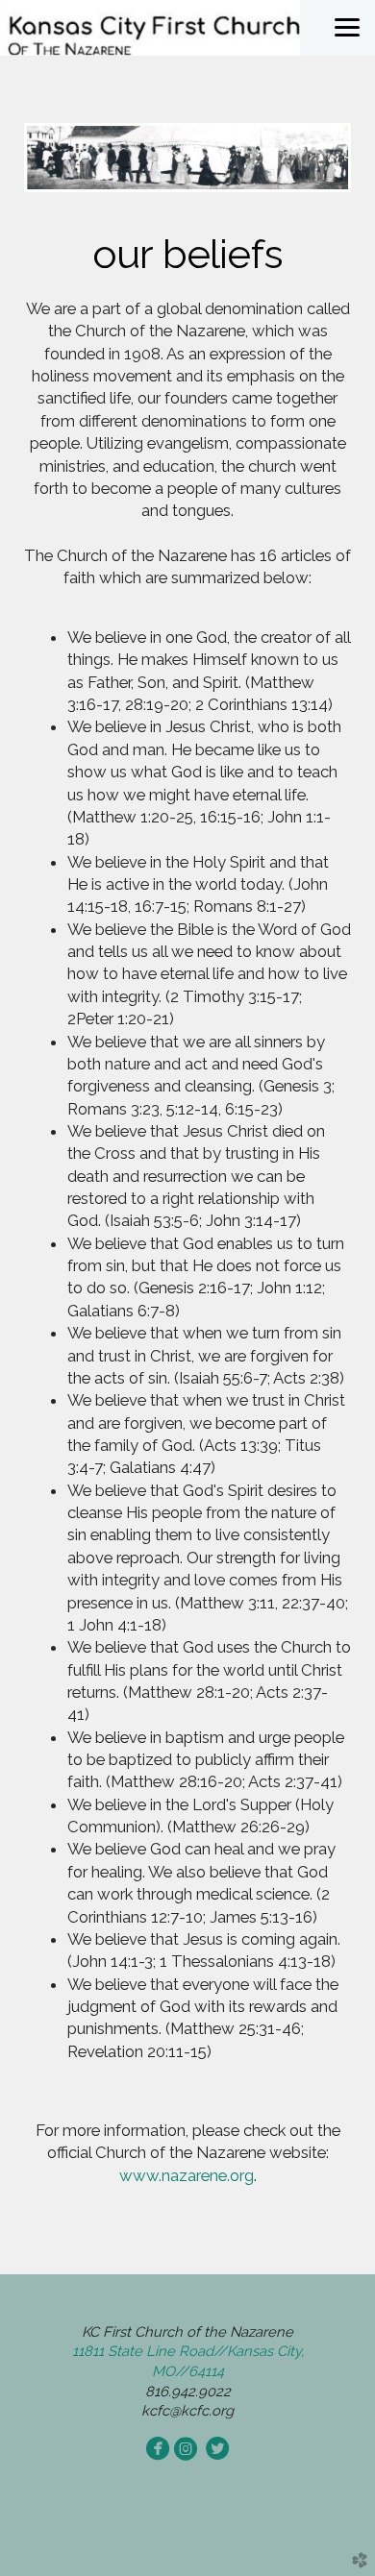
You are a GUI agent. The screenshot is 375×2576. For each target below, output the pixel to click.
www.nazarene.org (187, 2175)
